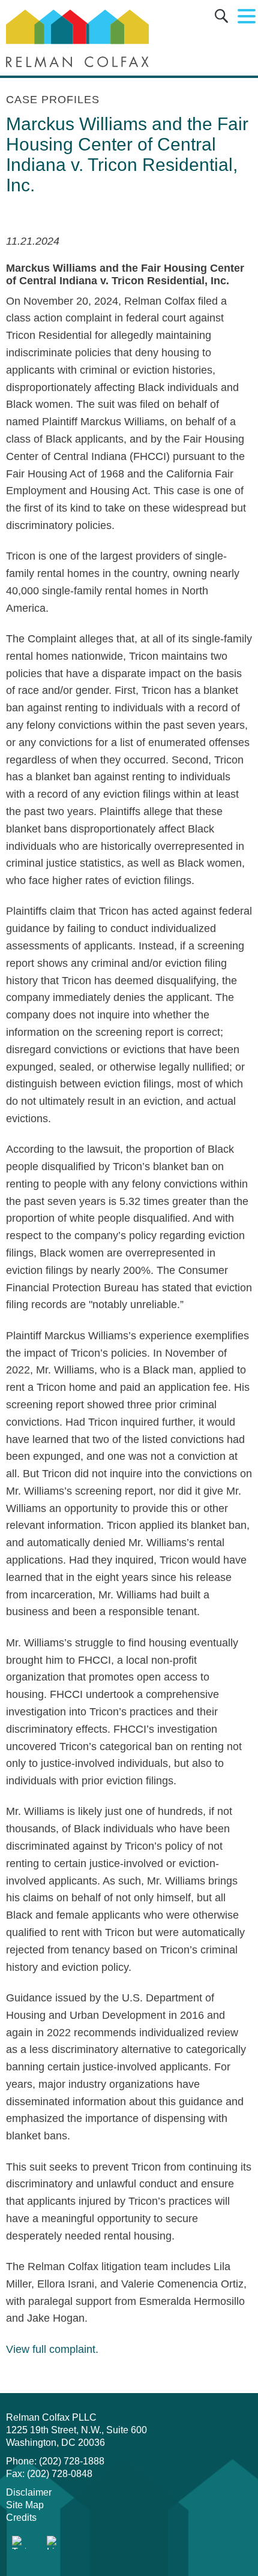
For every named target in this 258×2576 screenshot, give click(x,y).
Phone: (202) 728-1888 (55, 2461)
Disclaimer (29, 2492)
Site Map (25, 2505)
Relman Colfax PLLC (51, 2417)
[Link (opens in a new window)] (19, 2543)
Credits (21, 2518)
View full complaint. (54, 2349)
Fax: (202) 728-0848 (49, 2474)
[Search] (221, 18)
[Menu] (247, 17)
